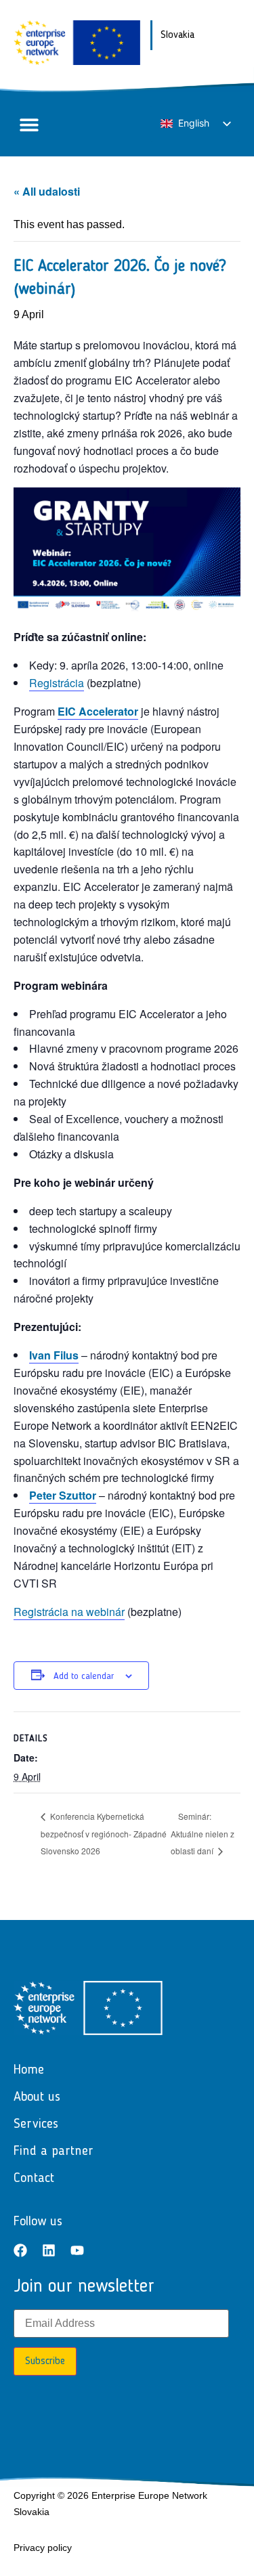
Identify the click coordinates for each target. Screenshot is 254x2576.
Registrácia (57, 683)
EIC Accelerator (98, 711)
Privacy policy (43, 2548)
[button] (29, 124)
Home (29, 2070)
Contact (34, 2179)
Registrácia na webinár (69, 1612)
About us (37, 2097)
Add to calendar (84, 1676)
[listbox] (195, 124)
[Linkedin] (49, 2250)
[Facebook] (20, 2250)
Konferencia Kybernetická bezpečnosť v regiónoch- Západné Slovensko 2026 (104, 1834)
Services (36, 2124)
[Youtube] (77, 2250)
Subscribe (45, 2361)
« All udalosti (47, 191)
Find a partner (54, 2152)
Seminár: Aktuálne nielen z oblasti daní (203, 1834)
